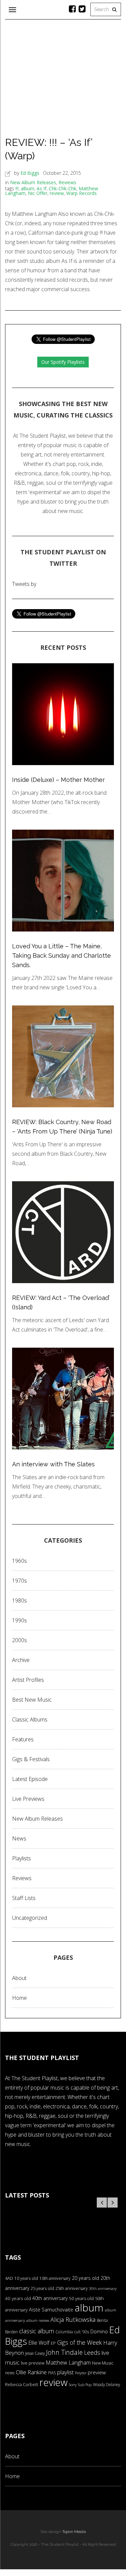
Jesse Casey (35, 2353)
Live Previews (28, 1799)
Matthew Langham (68, 2363)
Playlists (22, 1858)
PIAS (52, 2373)
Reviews (67, 182)
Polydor (81, 2373)
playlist (65, 2372)
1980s (19, 1600)
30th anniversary (103, 2289)
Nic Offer (38, 193)
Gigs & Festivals (31, 1759)
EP (53, 2343)
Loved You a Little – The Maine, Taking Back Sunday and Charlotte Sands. (61, 956)
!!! (17, 188)
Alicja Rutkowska (73, 2319)
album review (38, 2320)
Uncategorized (30, 1918)
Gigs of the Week (79, 2342)
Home (19, 1998)
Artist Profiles (28, 1680)
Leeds (92, 2352)
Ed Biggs (30, 173)
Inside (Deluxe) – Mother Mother (58, 780)
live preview (33, 2363)
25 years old (42, 2288)
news (10, 2373)
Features (23, 1739)
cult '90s (82, 2332)
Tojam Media (74, 2532)
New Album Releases (33, 182)
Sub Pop (85, 2385)
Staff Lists (24, 1898)
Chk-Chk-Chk (62, 188)
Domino (99, 2331)
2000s (19, 1640)
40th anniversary (50, 2298)
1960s (19, 1561)
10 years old (26, 2278)
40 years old (18, 2298)
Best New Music (32, 1700)
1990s (19, 1620)
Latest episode (30, 1779)
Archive (21, 1660)
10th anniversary (55, 2278)
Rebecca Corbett (22, 2385)
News (19, 1838)
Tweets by (24, 584)
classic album (37, 2331)
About (19, 1978)
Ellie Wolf (39, 2343)
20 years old (86, 2278)
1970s (19, 1581)
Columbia (64, 2332)
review (57, 193)
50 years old (81, 2298)
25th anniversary (72, 2288)
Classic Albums (30, 1719)
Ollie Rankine (31, 2372)
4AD (9, 2278)
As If (41, 188)
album (28, 188)
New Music (103, 2363)
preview (97, 2372)
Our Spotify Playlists (63, 362)
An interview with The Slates (53, 1464)
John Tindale (64, 2352)
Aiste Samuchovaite (51, 2309)
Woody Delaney (107, 2384)
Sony (73, 2385)
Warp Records (81, 193)
